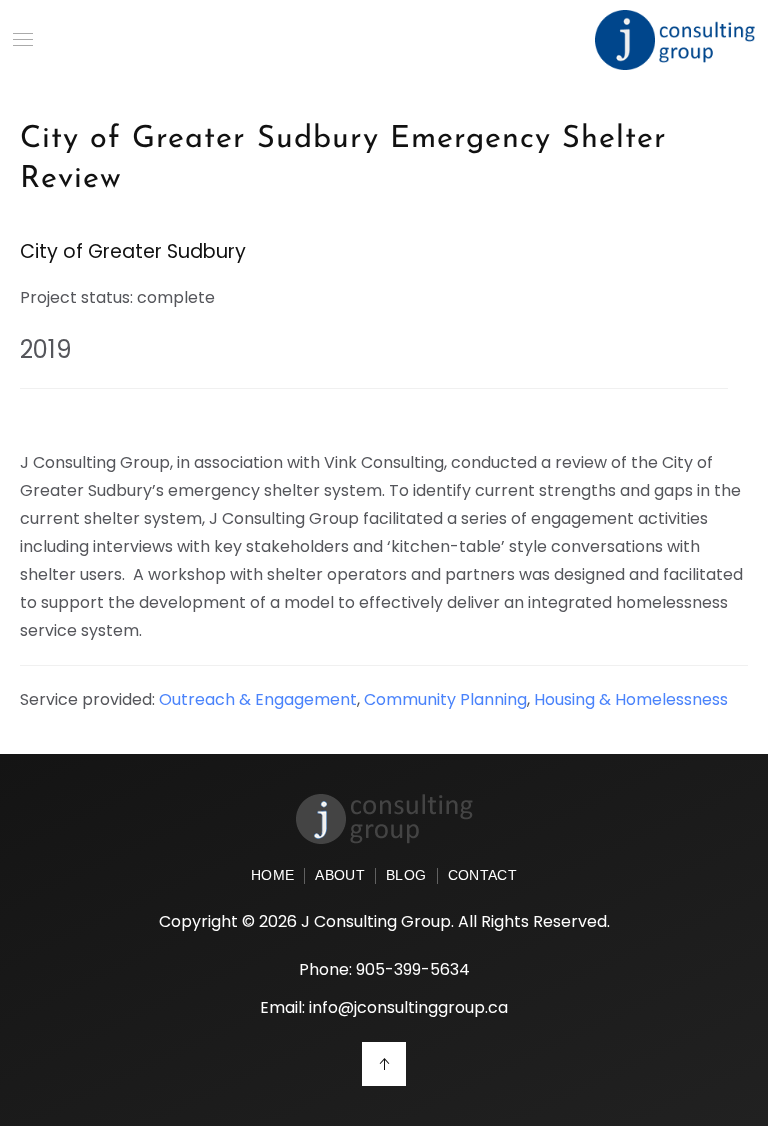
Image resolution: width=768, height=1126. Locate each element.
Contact (482, 875)
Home (272, 875)
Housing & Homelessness (631, 699)
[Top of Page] (384, 1064)
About (340, 875)
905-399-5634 (413, 969)
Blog (406, 875)
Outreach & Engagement (258, 699)
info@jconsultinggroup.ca (408, 1007)
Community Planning (445, 699)
